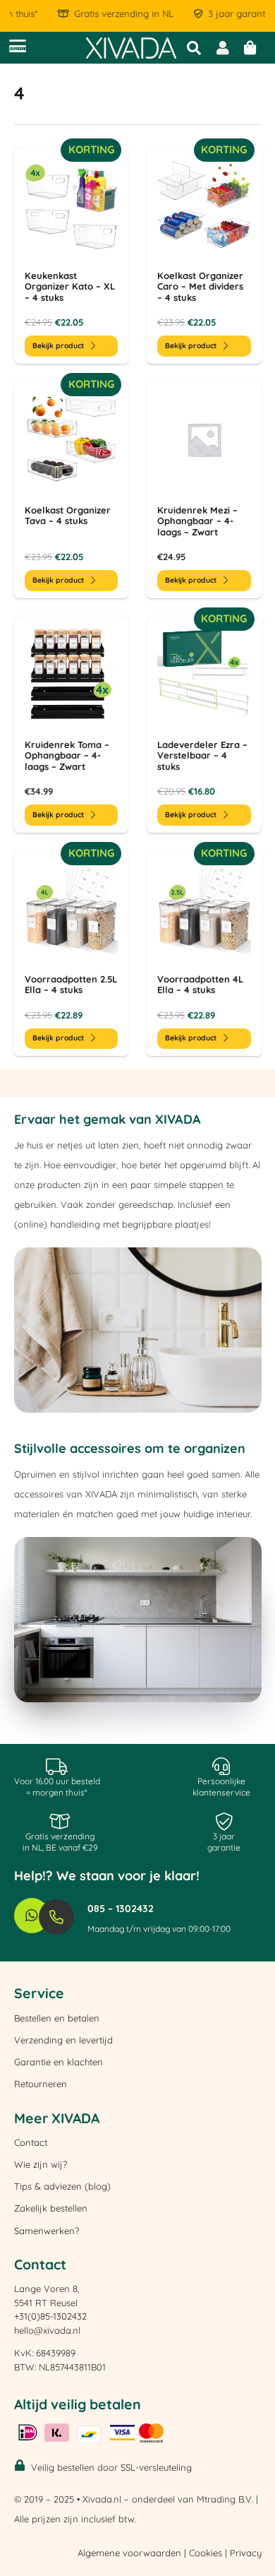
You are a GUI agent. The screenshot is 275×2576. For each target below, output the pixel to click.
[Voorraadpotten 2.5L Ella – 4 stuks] (72, 954)
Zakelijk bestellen (51, 2208)
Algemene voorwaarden (129, 2553)
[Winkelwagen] (250, 48)
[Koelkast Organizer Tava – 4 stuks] (72, 490)
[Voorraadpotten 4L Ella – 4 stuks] (204, 954)
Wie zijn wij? (41, 2164)
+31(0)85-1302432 (50, 2316)
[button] (18, 46)
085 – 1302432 (121, 1909)
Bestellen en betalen (57, 2018)
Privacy (246, 2553)
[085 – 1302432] (63, 1917)
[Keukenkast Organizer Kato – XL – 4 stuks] (72, 256)
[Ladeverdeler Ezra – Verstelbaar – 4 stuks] (204, 725)
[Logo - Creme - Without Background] (131, 48)
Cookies (206, 2553)
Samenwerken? (47, 2231)
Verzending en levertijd (63, 2040)
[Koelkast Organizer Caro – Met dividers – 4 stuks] (204, 256)
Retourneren (41, 2084)
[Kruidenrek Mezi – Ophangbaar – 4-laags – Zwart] (204, 490)
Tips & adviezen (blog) (62, 2186)
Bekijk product (58, 346)
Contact (31, 2142)
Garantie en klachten (59, 2062)
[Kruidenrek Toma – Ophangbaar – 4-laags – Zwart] (72, 725)
